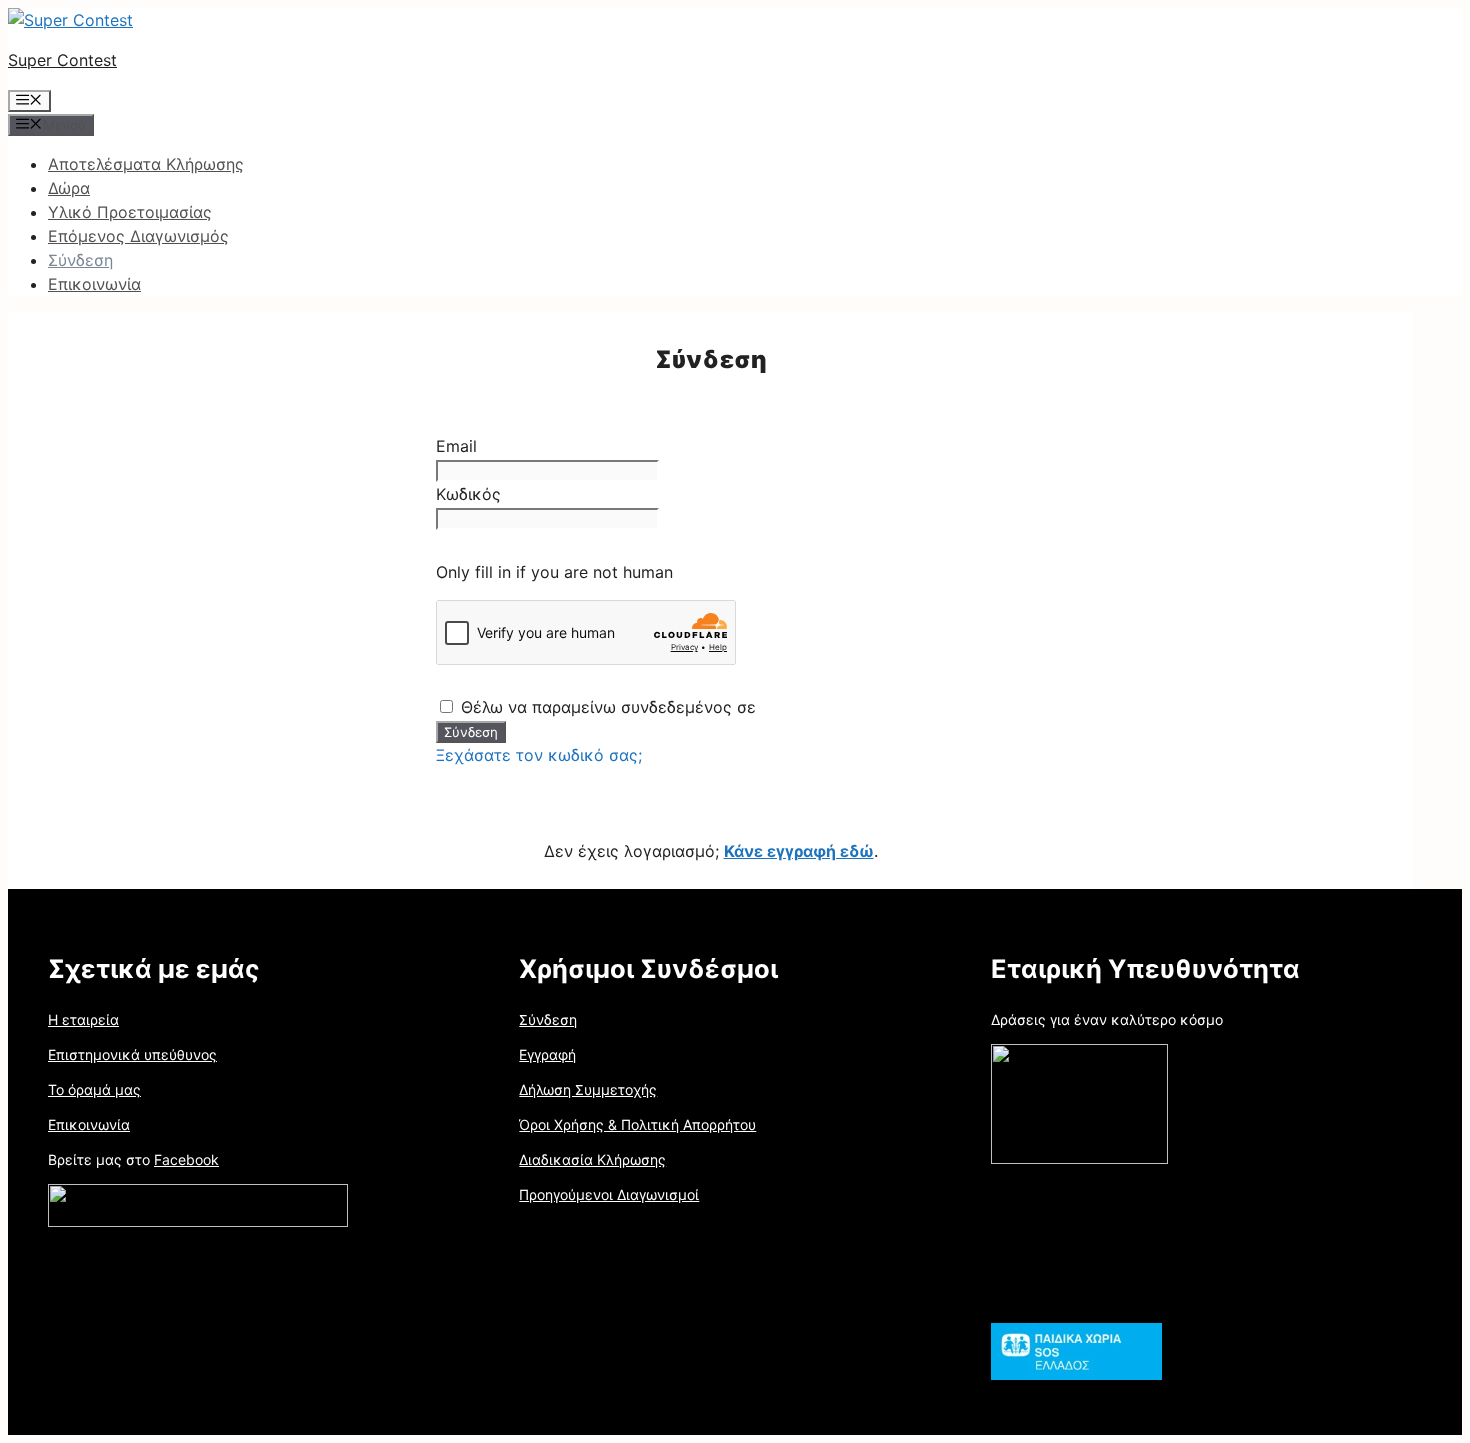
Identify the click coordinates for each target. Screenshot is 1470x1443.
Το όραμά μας (94, 1089)
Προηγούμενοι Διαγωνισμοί (609, 1194)
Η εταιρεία (83, 1019)
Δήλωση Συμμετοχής (588, 1089)
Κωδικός (468, 494)
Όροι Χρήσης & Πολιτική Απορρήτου (637, 1124)
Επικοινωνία (94, 284)
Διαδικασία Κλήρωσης (592, 1159)
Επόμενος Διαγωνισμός (138, 236)
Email (456, 446)
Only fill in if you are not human (554, 572)
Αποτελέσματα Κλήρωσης (146, 164)
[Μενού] (29, 101)
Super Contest (62, 60)
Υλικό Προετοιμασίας (130, 212)
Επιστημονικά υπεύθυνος (132, 1054)
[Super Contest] (70, 20)
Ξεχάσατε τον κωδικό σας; (539, 755)
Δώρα (69, 188)
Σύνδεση (80, 260)
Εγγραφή (547, 1054)
